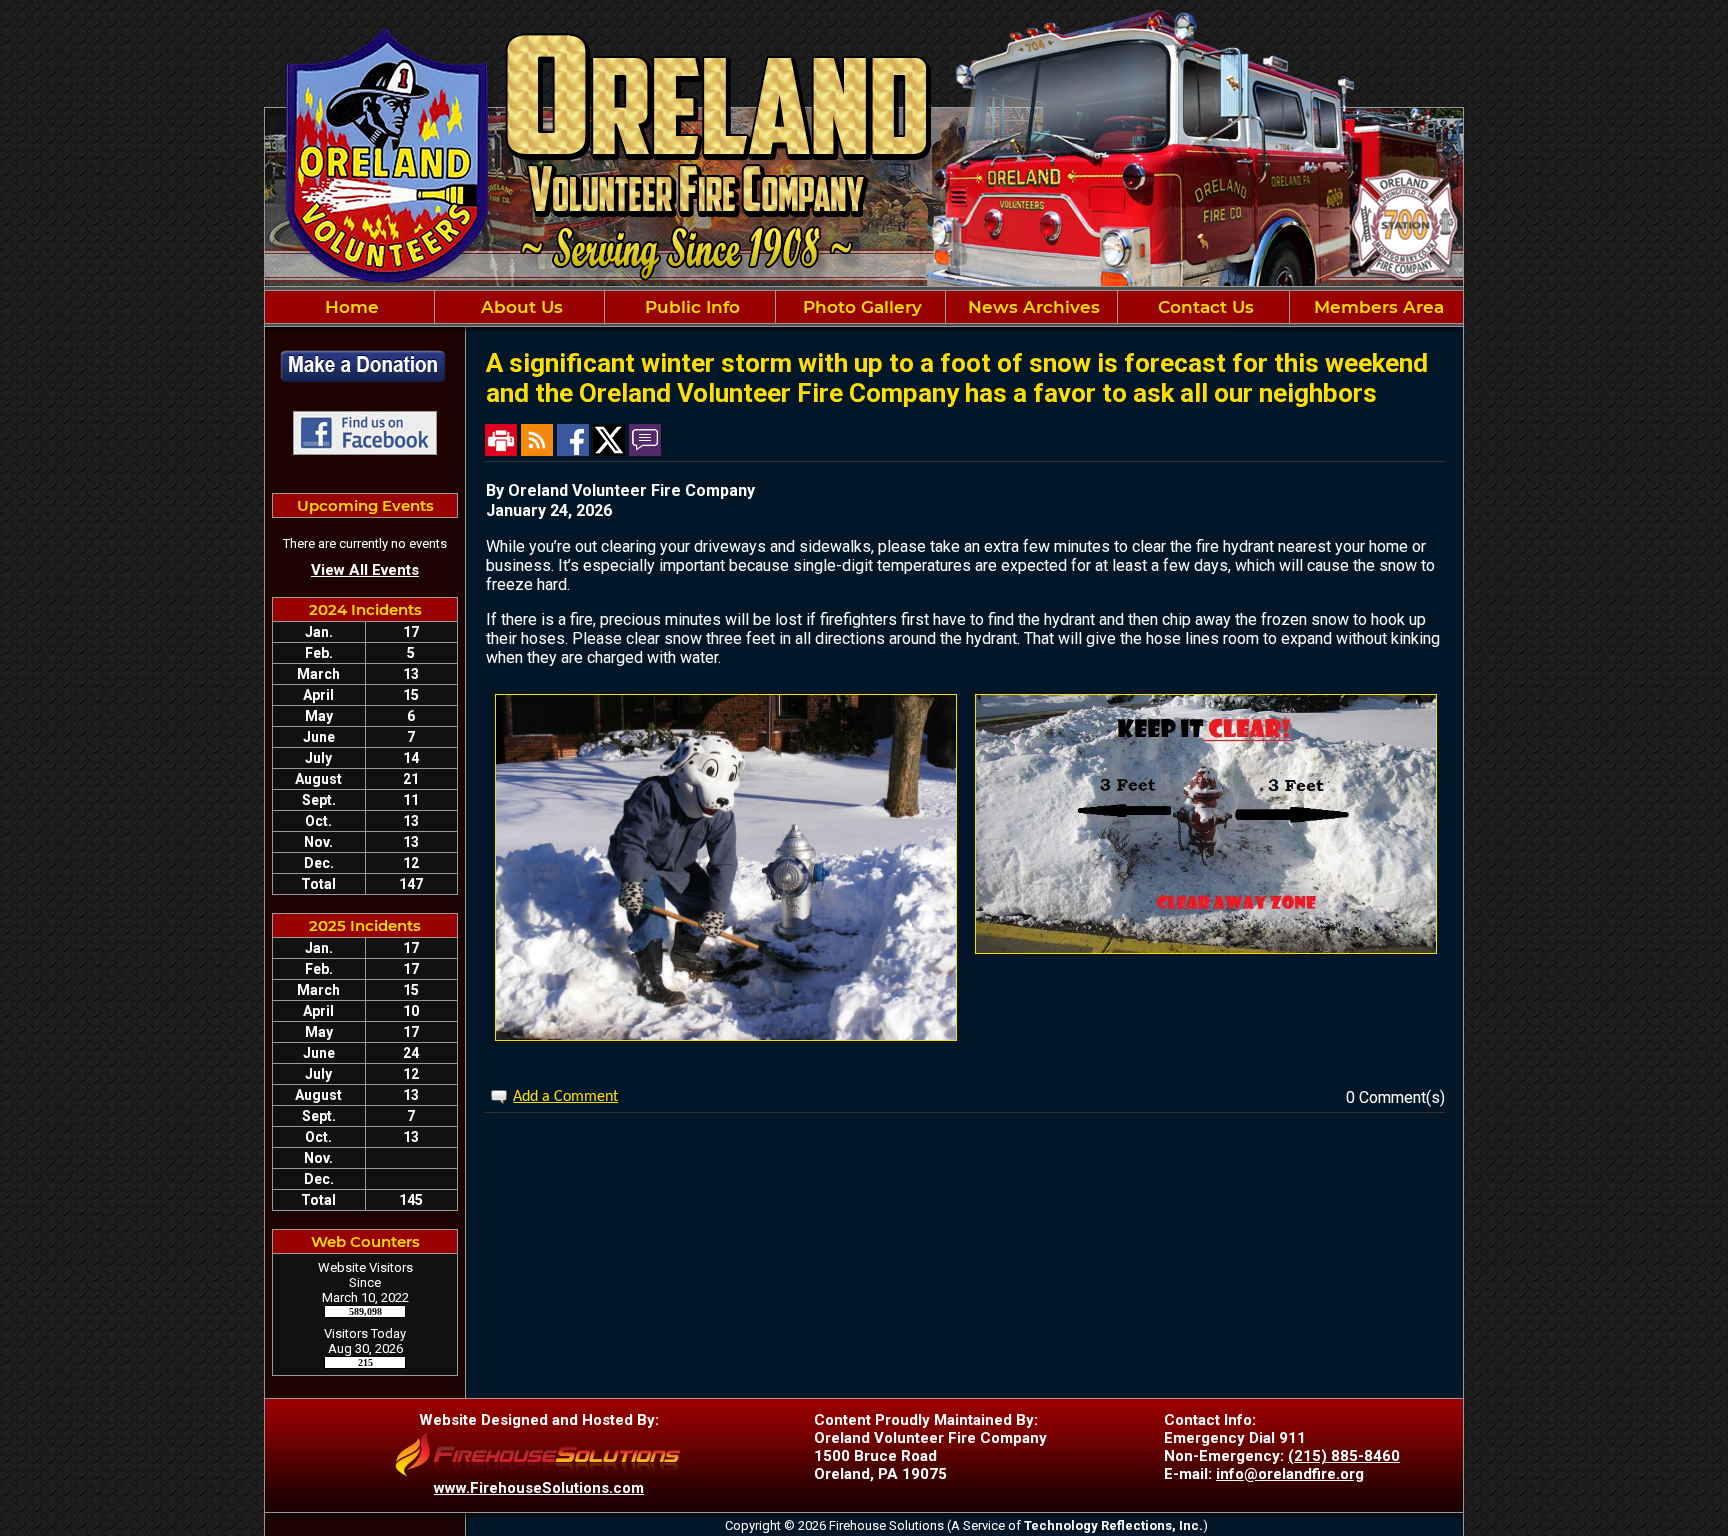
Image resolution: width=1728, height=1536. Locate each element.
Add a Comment (565, 1097)
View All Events (365, 570)
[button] (519, 307)
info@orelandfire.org (1290, 1474)
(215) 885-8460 (1344, 1456)
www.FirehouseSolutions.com (539, 1488)
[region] (864, 307)
